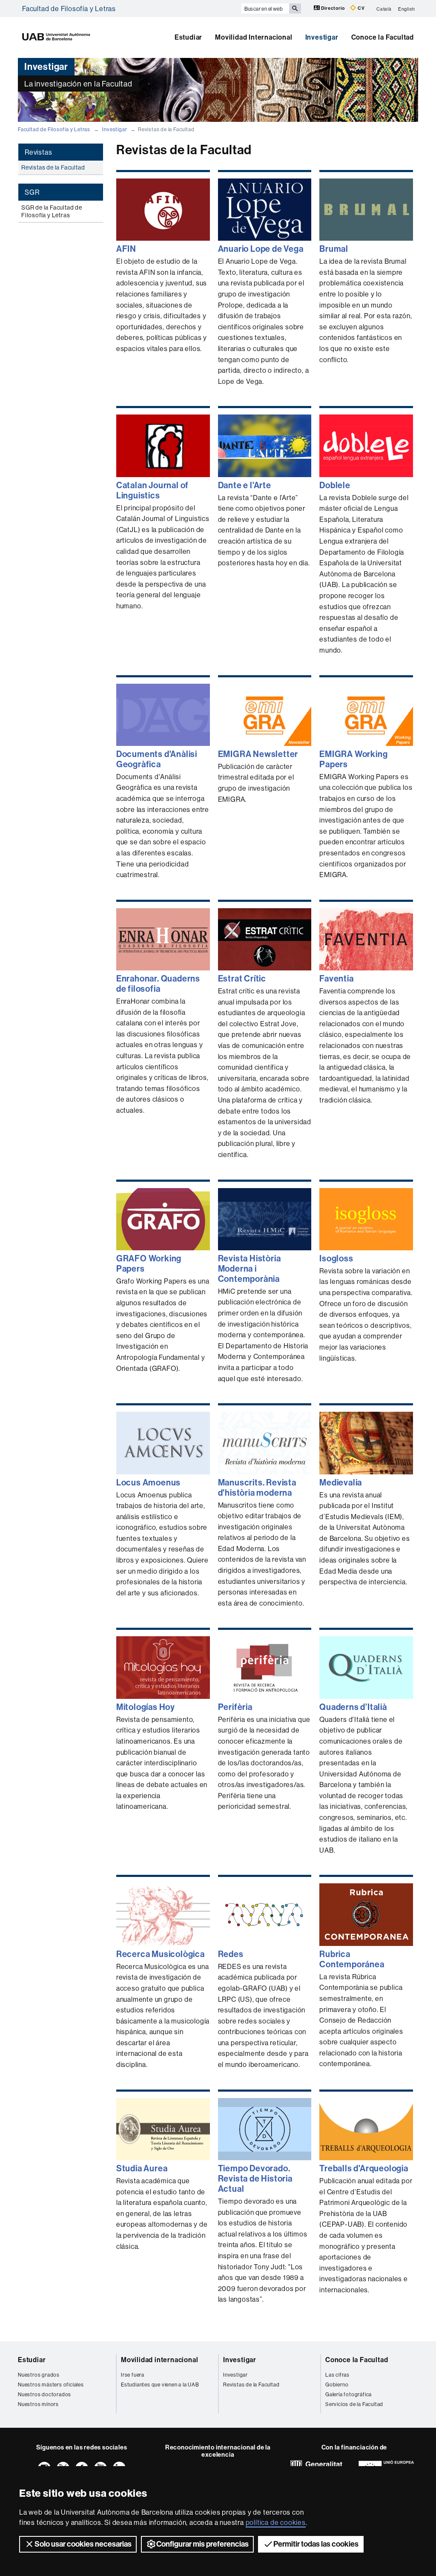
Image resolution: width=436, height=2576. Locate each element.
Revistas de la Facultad (53, 167)
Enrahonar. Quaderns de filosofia (158, 984)
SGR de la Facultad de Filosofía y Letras (52, 211)
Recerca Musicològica (161, 1954)
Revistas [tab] (38, 152)
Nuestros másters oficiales (51, 2385)
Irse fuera (133, 2375)
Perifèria (235, 1707)
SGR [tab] (32, 192)
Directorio (333, 8)
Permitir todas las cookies (316, 2544)
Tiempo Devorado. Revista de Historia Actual (255, 2179)
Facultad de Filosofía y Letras (69, 9)
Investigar (322, 37)
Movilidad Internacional (254, 37)
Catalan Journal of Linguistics (152, 490)
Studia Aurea (142, 2168)
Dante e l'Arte (245, 485)
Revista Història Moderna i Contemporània (250, 1269)
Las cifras (337, 2375)
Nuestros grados (39, 2375)
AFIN (126, 249)
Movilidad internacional (159, 2360)
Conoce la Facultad (383, 37)
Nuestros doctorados (44, 2394)
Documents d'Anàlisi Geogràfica (157, 759)
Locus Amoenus (148, 1482)
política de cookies (276, 2522)
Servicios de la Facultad (354, 2404)
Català (384, 9)
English (407, 9)
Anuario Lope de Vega (261, 249)
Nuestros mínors (38, 2404)
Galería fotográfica (349, 2394)
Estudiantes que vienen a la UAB (160, 2385)
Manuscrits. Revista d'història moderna (257, 1488)
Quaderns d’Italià (353, 1707)
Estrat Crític (242, 979)
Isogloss (336, 1258)
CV (360, 8)
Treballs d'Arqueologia (364, 2168)
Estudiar (188, 37)
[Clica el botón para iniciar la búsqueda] (295, 9)
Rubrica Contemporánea (352, 1959)
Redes (231, 1954)
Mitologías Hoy (146, 1707)
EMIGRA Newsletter (258, 754)
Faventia (336, 979)
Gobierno (337, 2385)
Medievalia (341, 1482)
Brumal (334, 249)
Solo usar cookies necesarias (83, 2544)
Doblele (335, 485)
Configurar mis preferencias (202, 2544)
